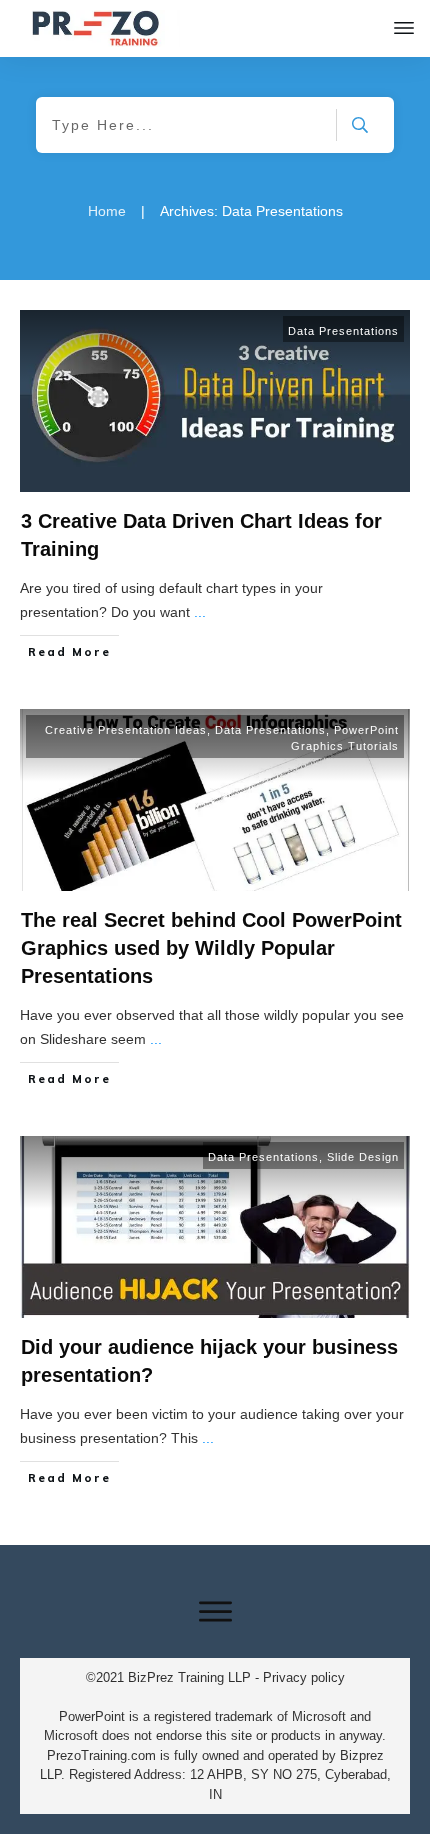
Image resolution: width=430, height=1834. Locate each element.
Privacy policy (304, 1677)
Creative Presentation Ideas (126, 730)
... (200, 612)
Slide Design (363, 1157)
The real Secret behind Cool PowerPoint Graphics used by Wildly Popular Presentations (211, 948)
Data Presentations (343, 331)
